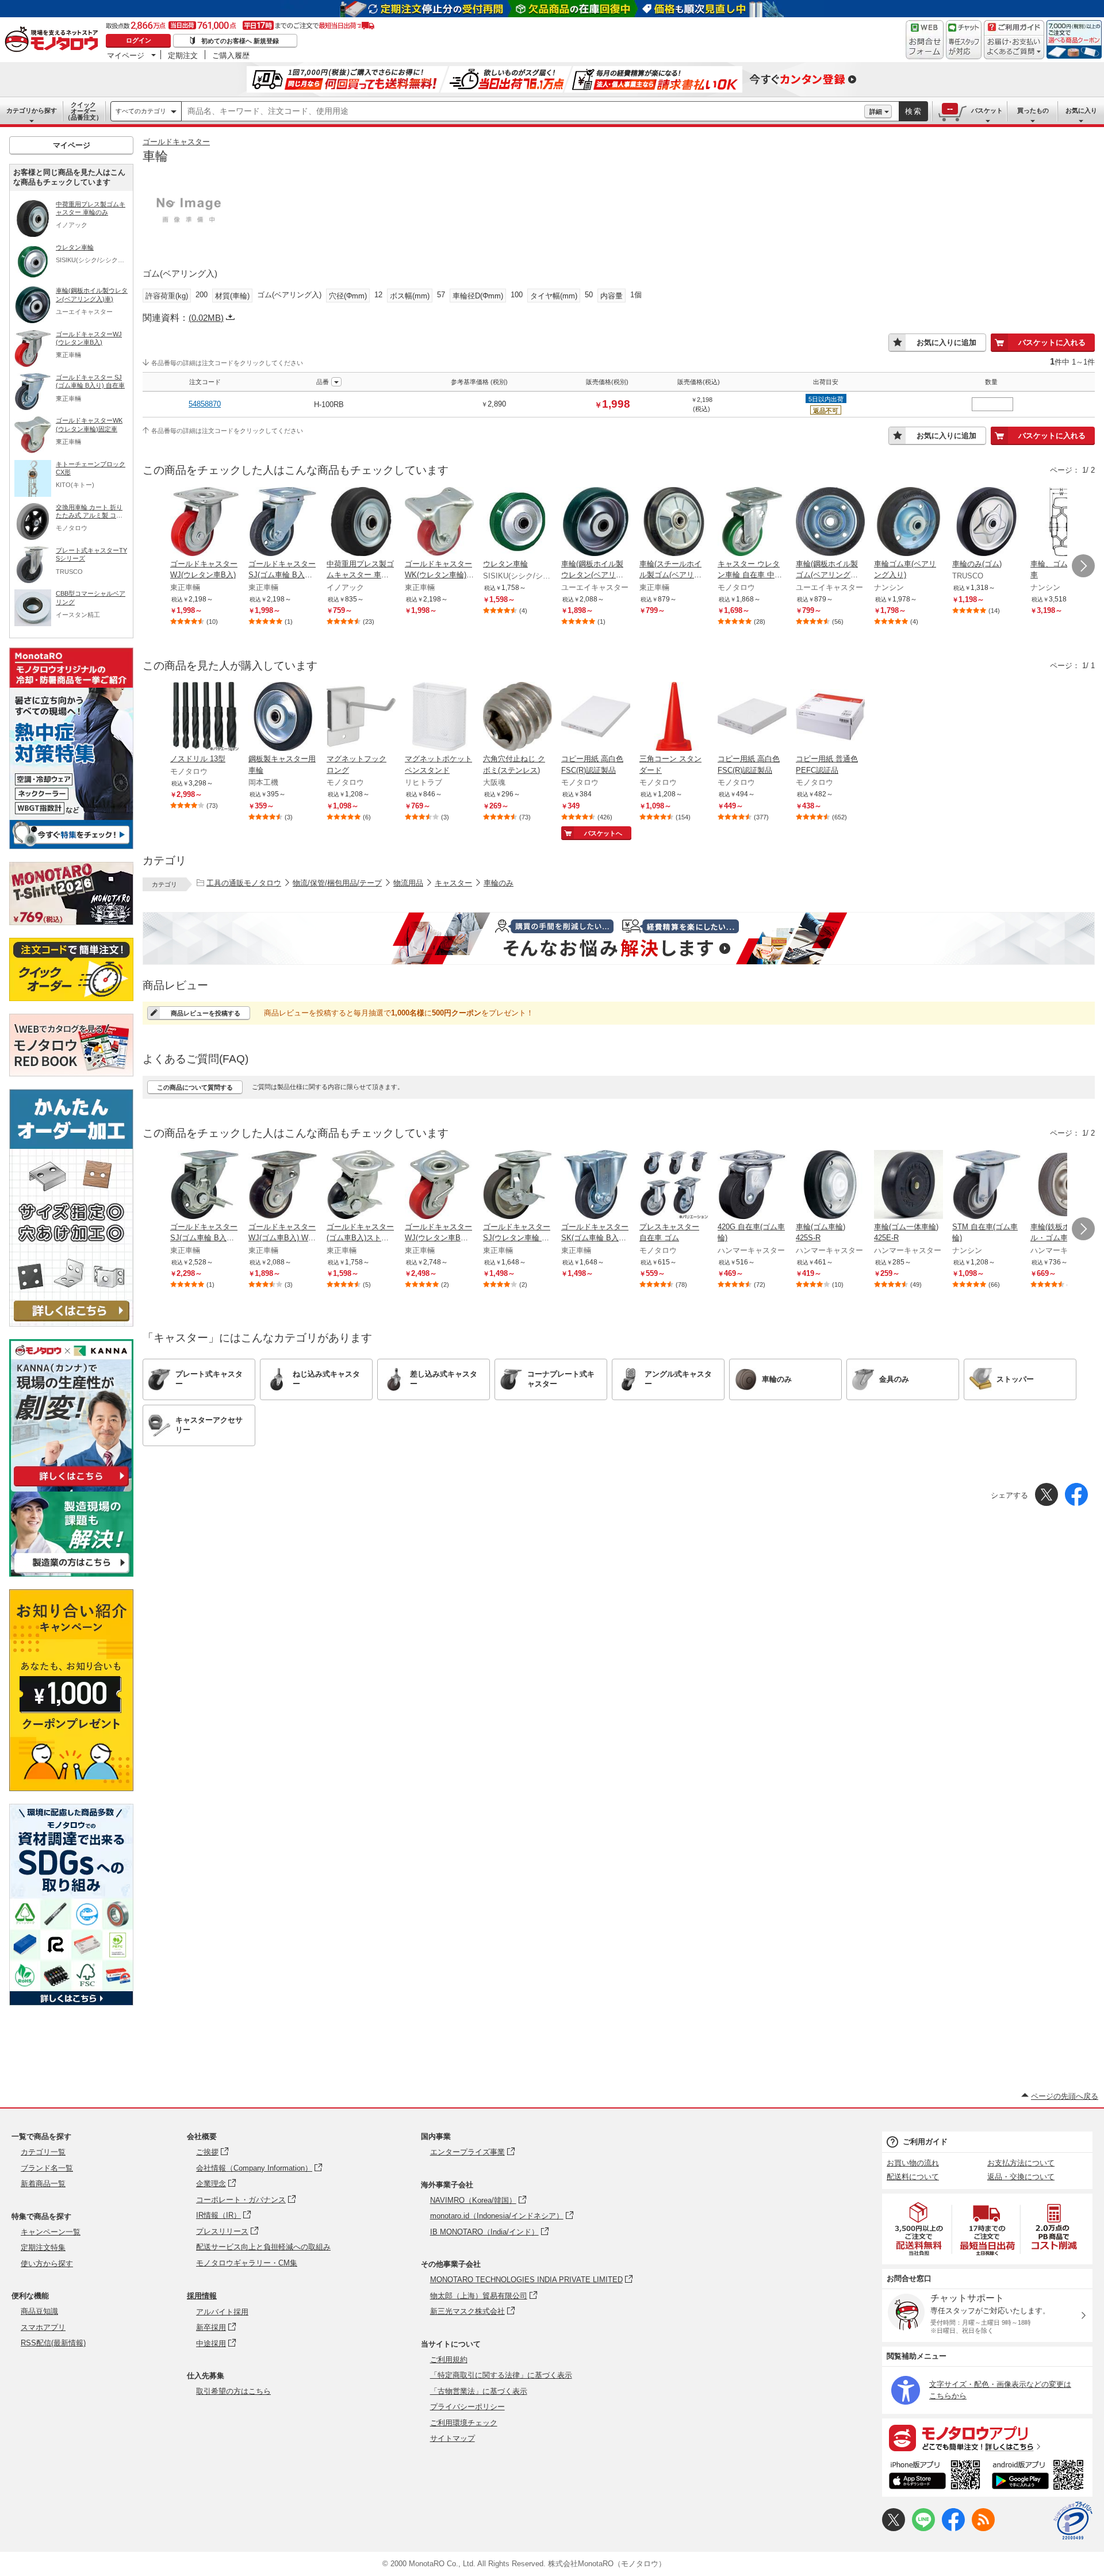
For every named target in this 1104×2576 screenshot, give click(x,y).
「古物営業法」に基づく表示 (479, 2391)
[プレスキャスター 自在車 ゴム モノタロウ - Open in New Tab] (674, 1186)
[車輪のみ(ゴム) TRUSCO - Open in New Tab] (987, 523)
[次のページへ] (1083, 566)
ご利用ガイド (925, 2142)
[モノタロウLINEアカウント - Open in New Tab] (923, 2529)
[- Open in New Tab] (919, 2229)
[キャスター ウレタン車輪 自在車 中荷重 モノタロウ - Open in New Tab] (752, 523)
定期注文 (183, 55)
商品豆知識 (39, 2311)
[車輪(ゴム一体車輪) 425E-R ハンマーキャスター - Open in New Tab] (908, 1186)
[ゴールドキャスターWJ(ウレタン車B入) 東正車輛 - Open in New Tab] (205, 523)
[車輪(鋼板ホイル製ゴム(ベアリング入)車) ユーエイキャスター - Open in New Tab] (830, 523)
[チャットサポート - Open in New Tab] (964, 40)
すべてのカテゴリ (141, 111)
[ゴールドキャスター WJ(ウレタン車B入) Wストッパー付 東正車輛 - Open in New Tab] (439, 1186)
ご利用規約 (449, 2360)
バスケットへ (603, 833)
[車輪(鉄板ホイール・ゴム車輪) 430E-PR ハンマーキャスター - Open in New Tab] (1065, 1186)
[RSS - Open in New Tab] (983, 2529)
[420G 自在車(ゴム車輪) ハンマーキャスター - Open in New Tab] (752, 1186)
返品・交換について (1021, 2177)
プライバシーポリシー (467, 2407)
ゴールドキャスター (176, 142)
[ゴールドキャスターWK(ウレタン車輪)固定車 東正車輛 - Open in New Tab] (439, 523)
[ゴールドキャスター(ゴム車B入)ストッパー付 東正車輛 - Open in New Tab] (361, 1186)
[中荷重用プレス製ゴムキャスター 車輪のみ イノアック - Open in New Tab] (361, 523)
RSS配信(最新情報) (53, 2343)
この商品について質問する (195, 1087)
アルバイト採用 (222, 2312)
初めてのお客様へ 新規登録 (240, 41)
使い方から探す (47, 2263)
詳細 (876, 112)
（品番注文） (83, 111)
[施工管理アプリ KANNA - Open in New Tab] (71, 1486)
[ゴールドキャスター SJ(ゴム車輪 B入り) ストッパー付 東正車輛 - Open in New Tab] (205, 1186)
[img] (54, 40)
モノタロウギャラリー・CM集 (247, 2263)
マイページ (126, 55)
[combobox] (523, 112)
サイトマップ (453, 2438)
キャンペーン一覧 (51, 2232)
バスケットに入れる (1052, 342)
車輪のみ (499, 883)
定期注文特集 (43, 2247)
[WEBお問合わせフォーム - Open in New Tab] (925, 40)
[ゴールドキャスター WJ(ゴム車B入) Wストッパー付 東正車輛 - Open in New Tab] (283, 1186)
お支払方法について (1021, 2163)
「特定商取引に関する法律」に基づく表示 (501, 2375)
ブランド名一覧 (47, 2168)
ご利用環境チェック (464, 2423)
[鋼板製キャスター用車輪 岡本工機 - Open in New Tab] (283, 718)
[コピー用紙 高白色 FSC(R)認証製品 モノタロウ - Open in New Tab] (596, 718)
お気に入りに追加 (946, 342)
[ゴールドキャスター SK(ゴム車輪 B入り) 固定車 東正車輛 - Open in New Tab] (596, 1186)
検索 (914, 111)
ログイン (139, 40)
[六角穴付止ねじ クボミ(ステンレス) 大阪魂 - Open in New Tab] (517, 718)
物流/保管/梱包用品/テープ (337, 883)
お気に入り (1081, 110)
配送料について (913, 2177)
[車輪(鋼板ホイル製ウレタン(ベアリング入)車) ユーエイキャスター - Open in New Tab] (596, 523)
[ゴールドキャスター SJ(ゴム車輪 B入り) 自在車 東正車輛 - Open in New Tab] (283, 523)
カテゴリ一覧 (43, 2152)
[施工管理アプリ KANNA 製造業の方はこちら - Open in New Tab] (71, 1573)
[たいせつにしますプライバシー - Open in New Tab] (1073, 2521)
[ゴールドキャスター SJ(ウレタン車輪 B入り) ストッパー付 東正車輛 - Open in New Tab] (517, 1186)
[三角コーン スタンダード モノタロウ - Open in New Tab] (674, 718)
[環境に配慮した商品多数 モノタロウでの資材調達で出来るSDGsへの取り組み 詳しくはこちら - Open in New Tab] (71, 2002)
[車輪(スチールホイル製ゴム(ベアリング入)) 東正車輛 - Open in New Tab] (674, 523)
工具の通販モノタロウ (244, 883)
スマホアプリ (43, 2327)
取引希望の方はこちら (233, 2391)
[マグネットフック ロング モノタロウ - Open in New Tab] (361, 718)
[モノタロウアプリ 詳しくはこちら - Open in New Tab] (987, 2437)
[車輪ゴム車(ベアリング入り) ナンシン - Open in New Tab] (908, 523)
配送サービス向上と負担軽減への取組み (263, 2247)
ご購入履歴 (231, 55)
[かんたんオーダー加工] (71, 1323)
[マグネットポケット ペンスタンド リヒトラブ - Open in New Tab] (439, 718)
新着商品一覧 (43, 2184)
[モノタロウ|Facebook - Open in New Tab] (953, 2529)
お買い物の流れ (913, 2163)
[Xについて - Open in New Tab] (894, 2529)
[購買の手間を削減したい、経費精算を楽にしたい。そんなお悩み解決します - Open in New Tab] (619, 938)
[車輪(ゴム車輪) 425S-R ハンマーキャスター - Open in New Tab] (830, 1186)
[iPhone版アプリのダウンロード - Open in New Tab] (935, 2477)
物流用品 (408, 883)
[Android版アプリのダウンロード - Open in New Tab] (1040, 2477)
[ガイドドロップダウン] (1014, 47)
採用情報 (202, 2296)
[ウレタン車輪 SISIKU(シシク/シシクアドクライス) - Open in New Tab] (517, 523)
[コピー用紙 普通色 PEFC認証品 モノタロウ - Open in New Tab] (830, 718)
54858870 (205, 404)
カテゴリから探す (32, 110)
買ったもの (1033, 110)
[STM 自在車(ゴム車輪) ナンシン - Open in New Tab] (987, 1186)
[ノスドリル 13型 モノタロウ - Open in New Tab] (205, 718)
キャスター (453, 883)
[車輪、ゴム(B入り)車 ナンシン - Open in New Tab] (1065, 523)
